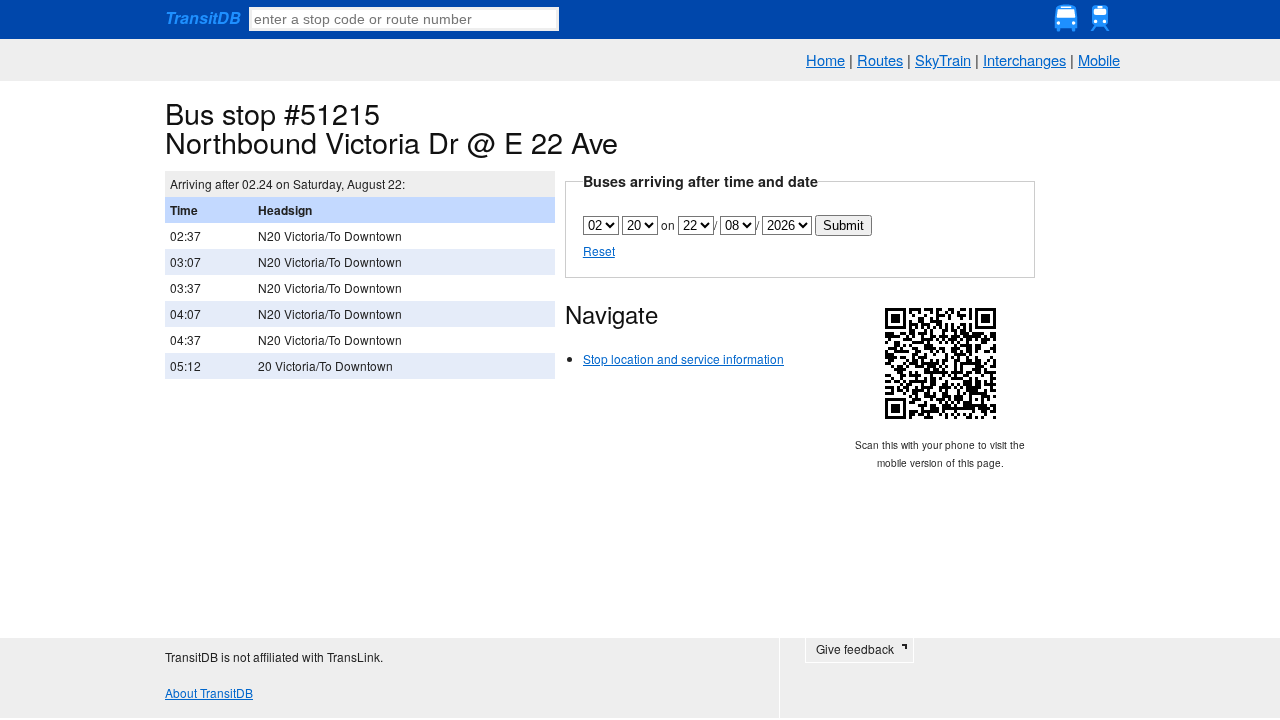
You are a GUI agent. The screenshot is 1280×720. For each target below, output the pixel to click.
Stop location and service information (683, 358)
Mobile (1099, 59)
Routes (880, 59)
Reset (599, 250)
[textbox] (404, 19)
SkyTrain (943, 59)
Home (825, 59)
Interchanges (1024, 59)
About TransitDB (209, 692)
